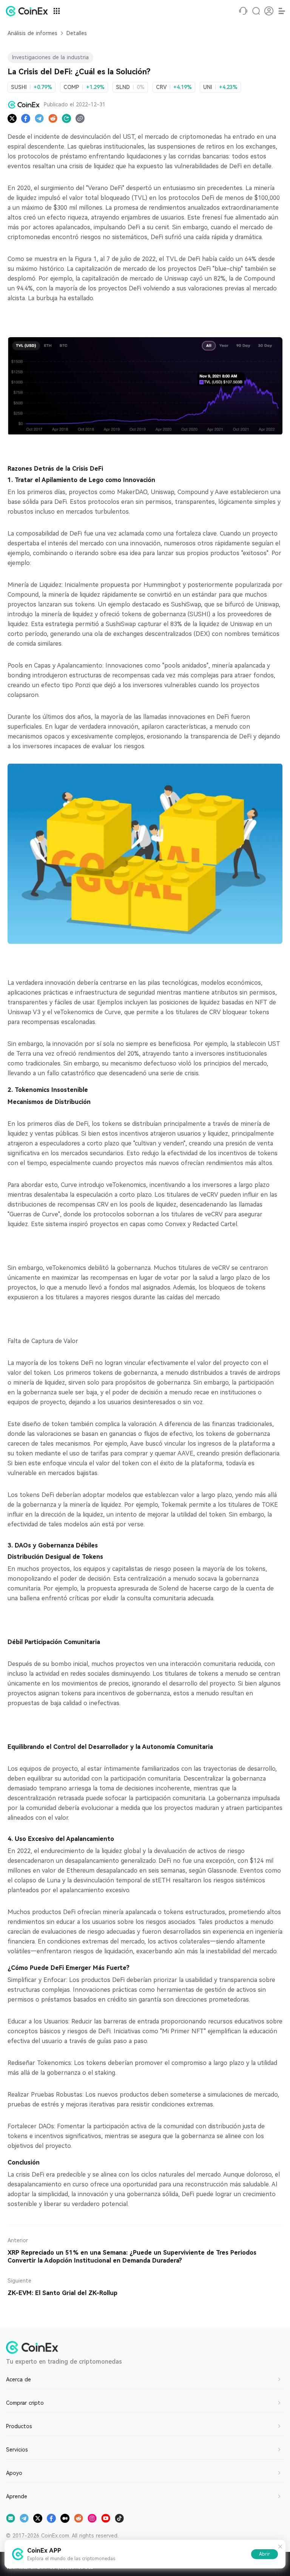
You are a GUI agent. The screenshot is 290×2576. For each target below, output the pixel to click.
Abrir (265, 2554)
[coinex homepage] (29, 11)
